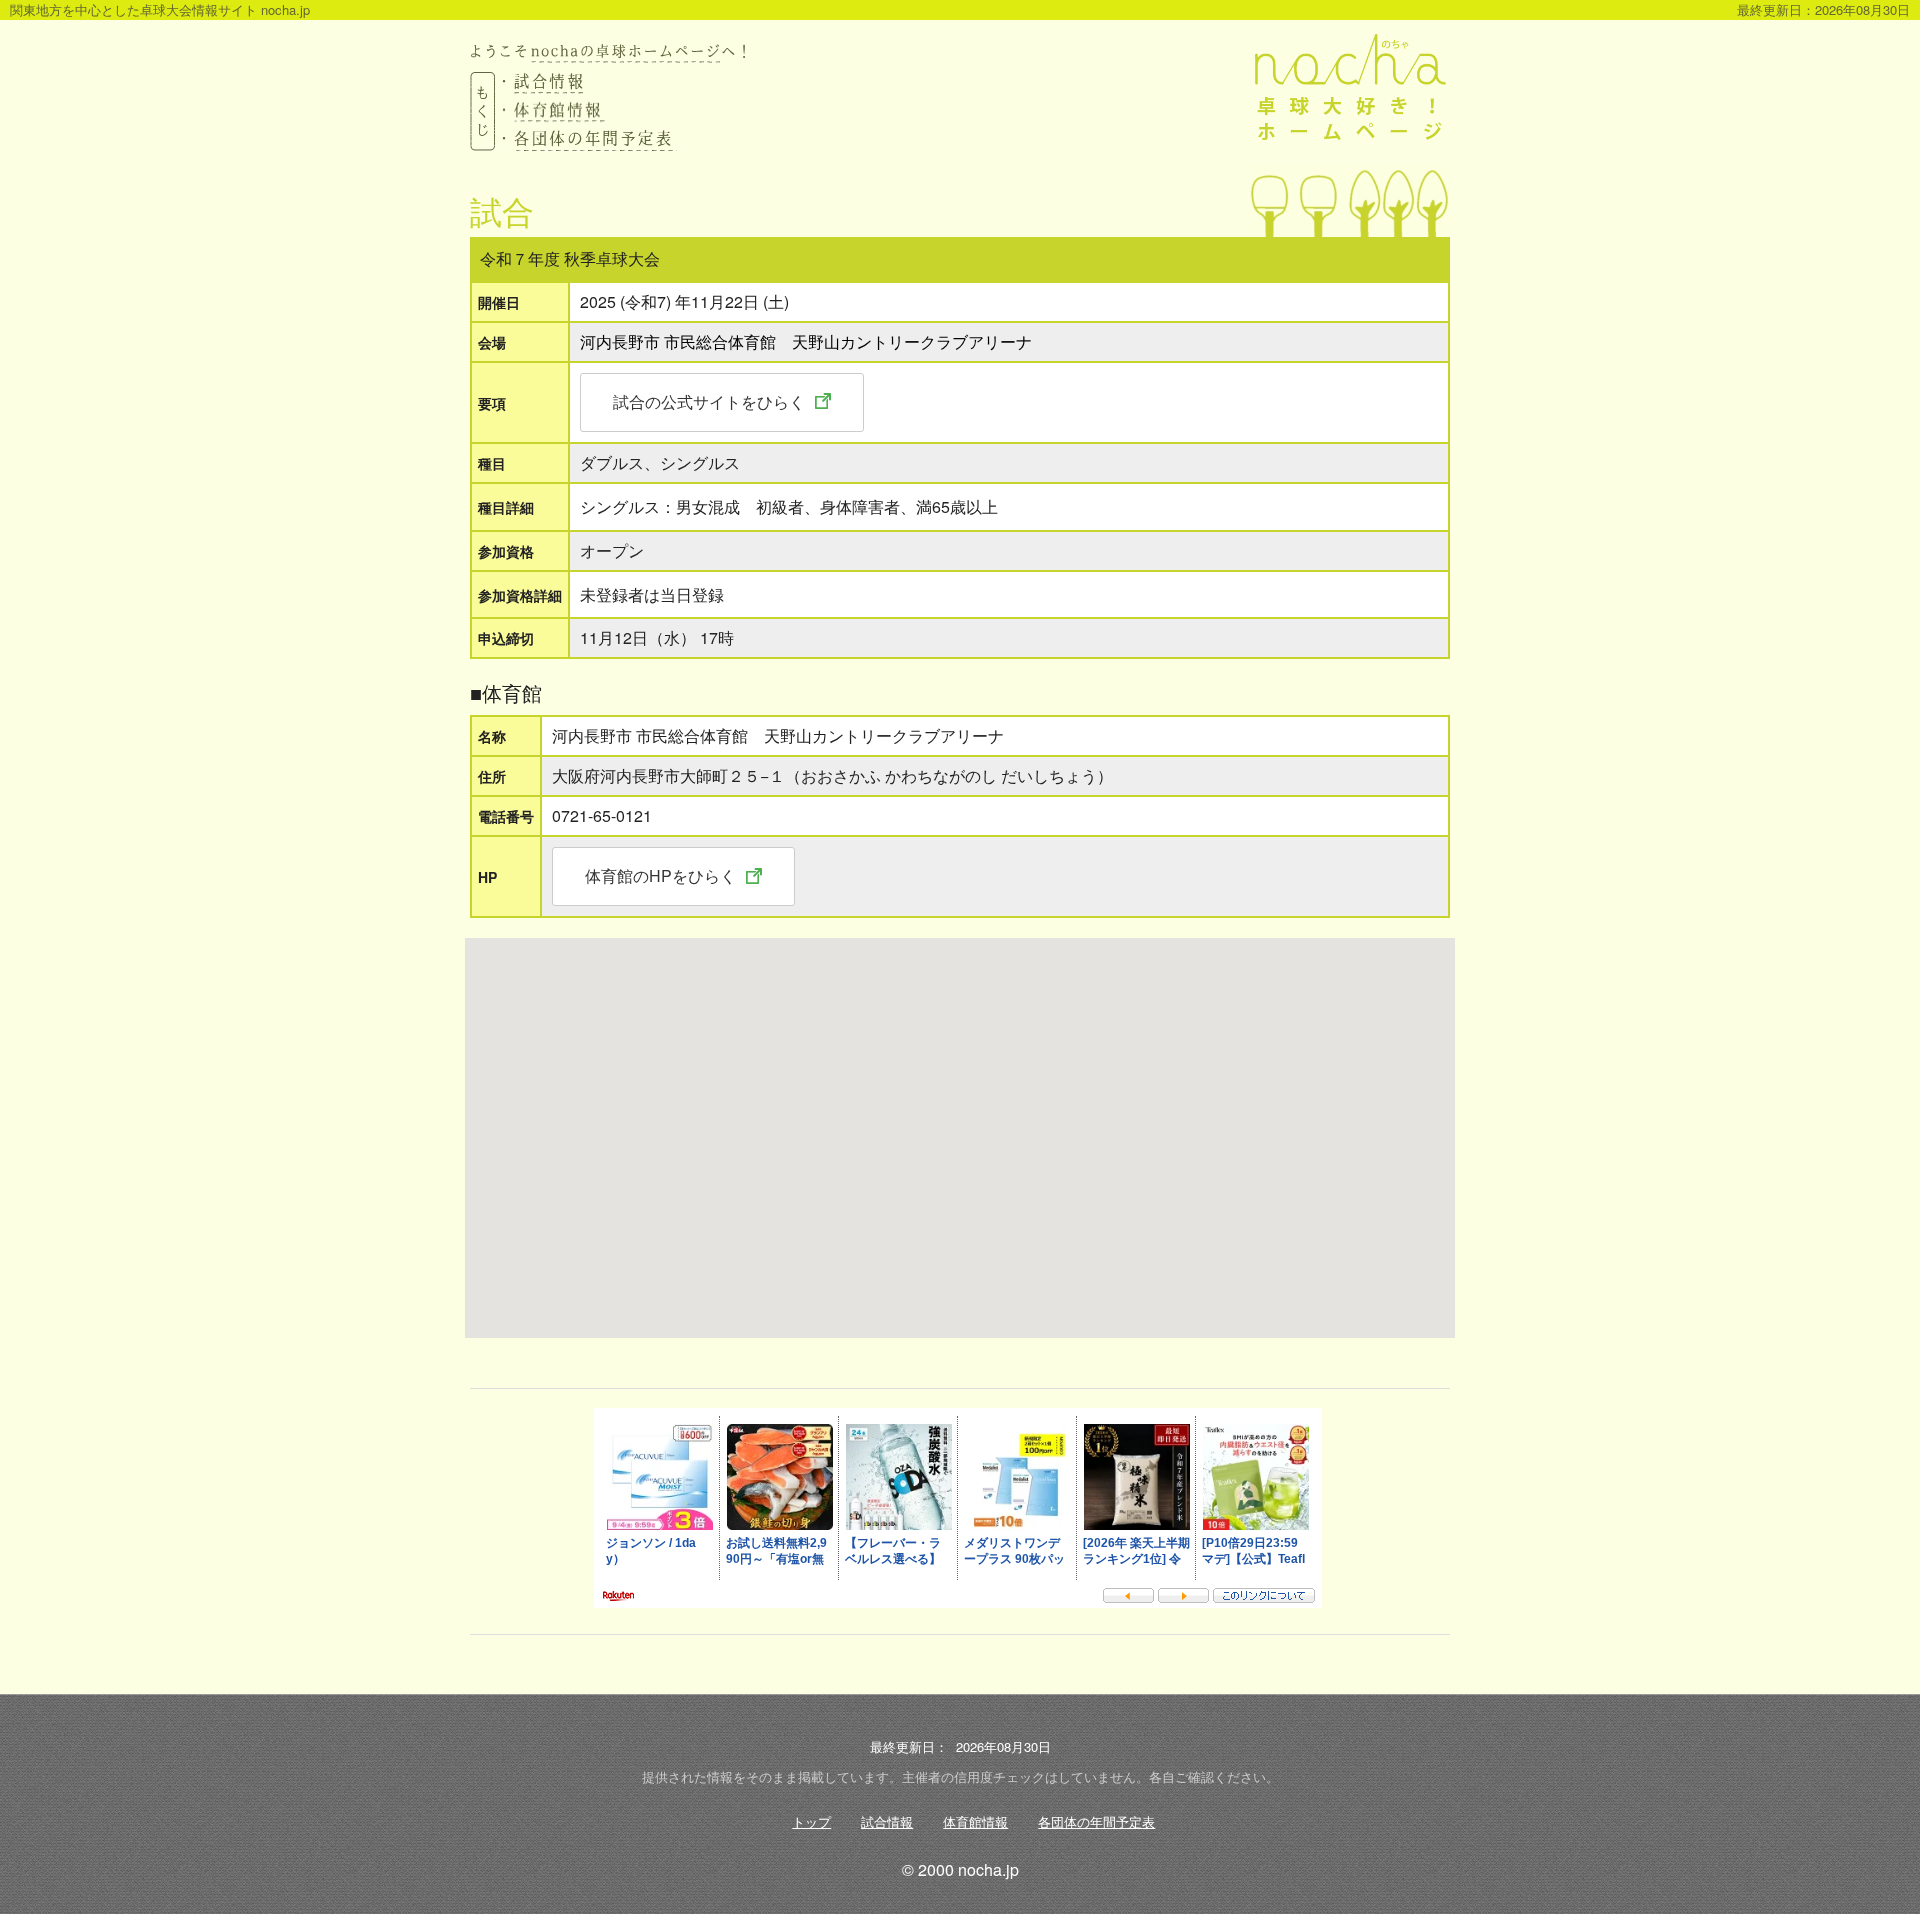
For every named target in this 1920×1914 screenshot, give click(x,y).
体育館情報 (975, 1821)
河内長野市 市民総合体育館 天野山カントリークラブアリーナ (806, 341)
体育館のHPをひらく (660, 875)
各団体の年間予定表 (1096, 1821)
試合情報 (887, 1821)
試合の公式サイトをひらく (709, 401)
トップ (811, 1821)
